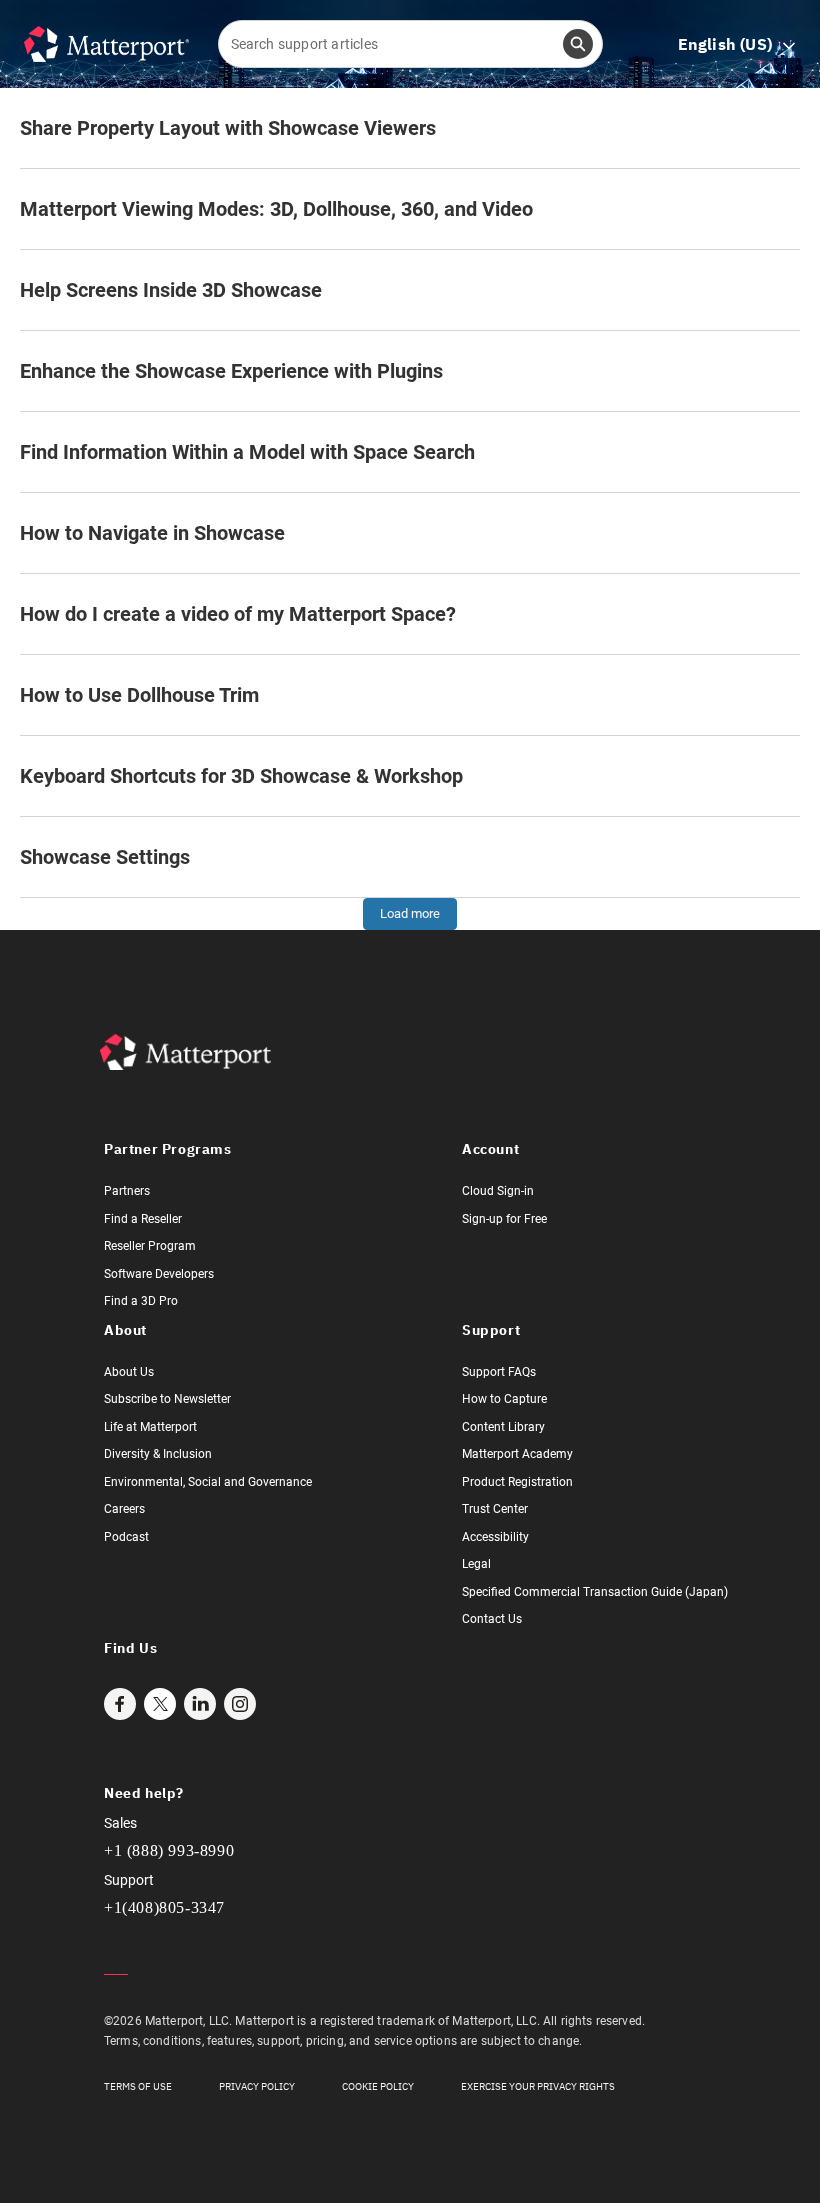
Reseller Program (150, 1246)
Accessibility (495, 1537)
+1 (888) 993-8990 (169, 1850)
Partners (127, 1191)
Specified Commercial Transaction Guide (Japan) (595, 1592)
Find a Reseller (143, 1219)
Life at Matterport (150, 1427)
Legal (476, 1564)
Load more (410, 913)
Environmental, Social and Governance (208, 1482)
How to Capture (504, 1399)
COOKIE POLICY (378, 2086)
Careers (124, 1509)
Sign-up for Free (504, 1219)
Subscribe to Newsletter (167, 1399)
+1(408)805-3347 (164, 1907)
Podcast (126, 1537)
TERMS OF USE (138, 2086)
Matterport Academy (517, 1454)
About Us (129, 1372)
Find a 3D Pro (141, 1301)
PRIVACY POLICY (257, 2086)
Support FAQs (499, 1372)
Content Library (503, 1427)
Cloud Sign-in (498, 1191)
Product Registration (517, 1482)
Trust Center (495, 1509)
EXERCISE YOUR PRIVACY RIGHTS (538, 2086)
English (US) (737, 45)
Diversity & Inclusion (158, 1454)
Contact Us (492, 1619)
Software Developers (159, 1274)
